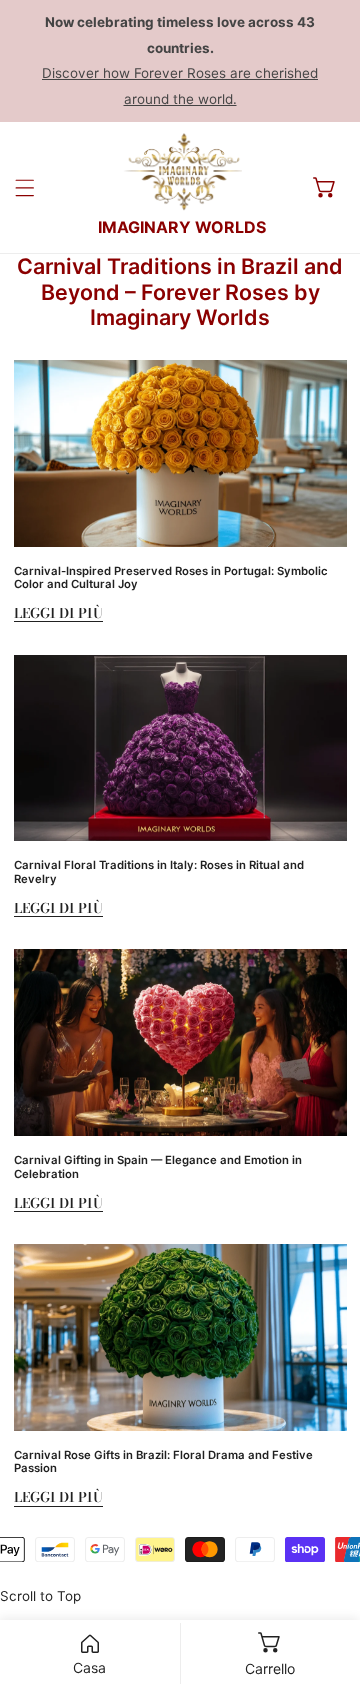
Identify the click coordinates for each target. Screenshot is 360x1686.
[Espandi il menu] (25, 188)
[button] (325, 187)
